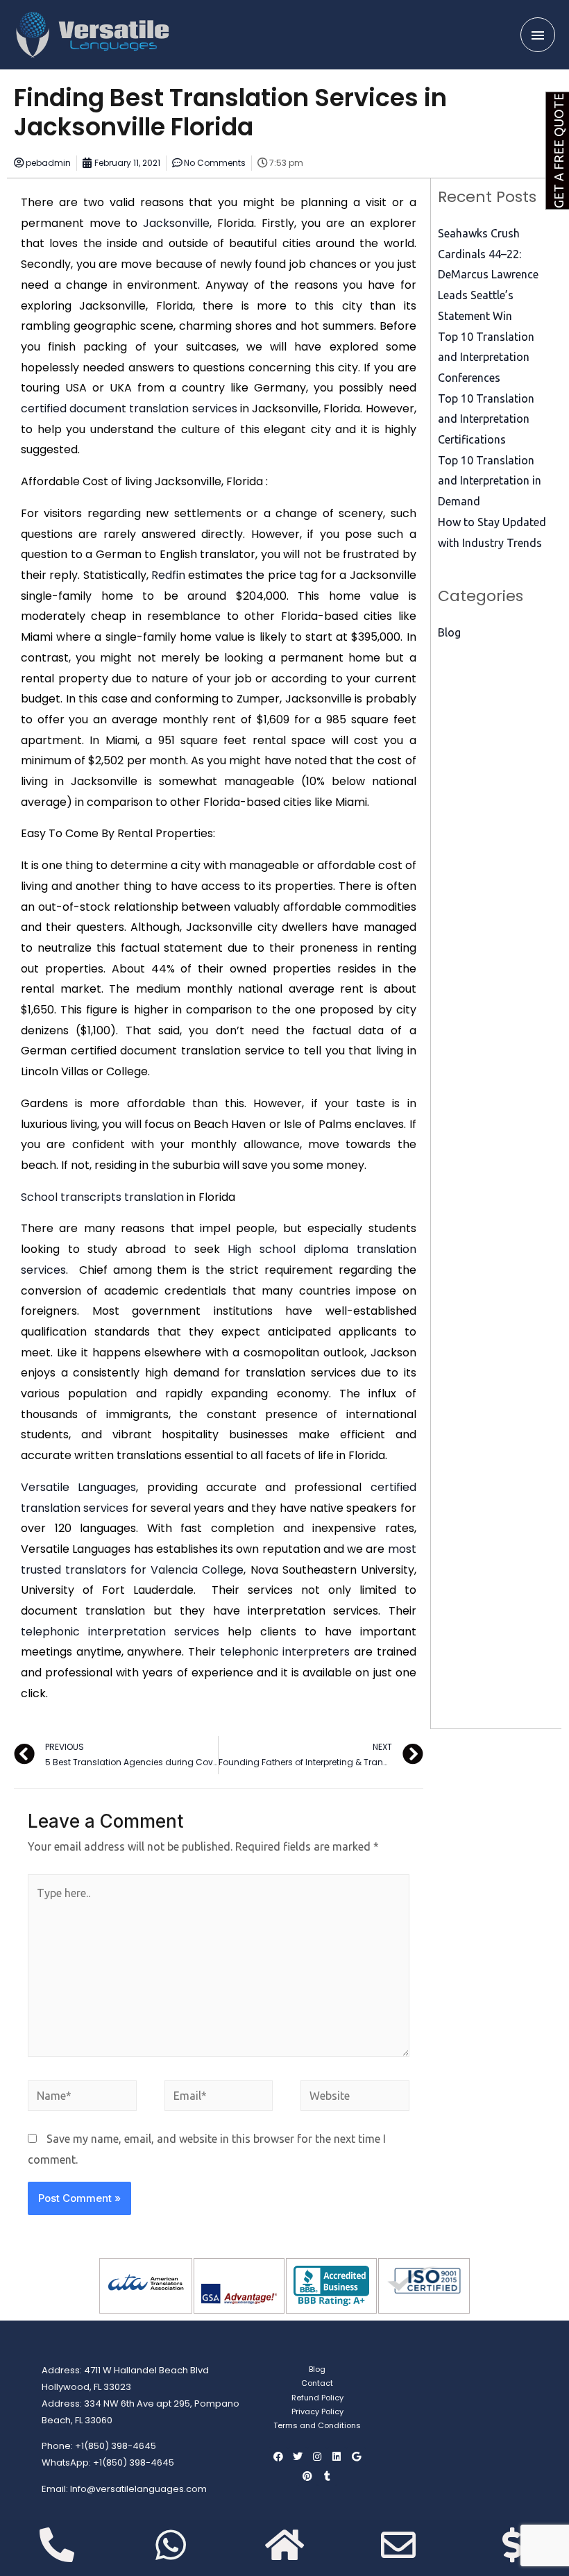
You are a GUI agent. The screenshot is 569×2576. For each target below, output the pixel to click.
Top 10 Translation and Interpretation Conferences (486, 357)
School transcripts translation (102, 1197)
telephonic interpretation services (120, 1632)
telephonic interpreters (285, 1652)
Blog (449, 632)
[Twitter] (298, 2457)
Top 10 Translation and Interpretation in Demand (490, 481)
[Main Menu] (538, 35)
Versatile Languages (78, 1487)
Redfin (168, 575)
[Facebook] (278, 2457)
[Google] (356, 2457)
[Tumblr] (327, 2476)
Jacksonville (176, 223)
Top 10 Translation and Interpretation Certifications (486, 419)
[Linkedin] (337, 2457)
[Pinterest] (307, 2476)
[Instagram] (317, 2457)
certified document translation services (129, 409)
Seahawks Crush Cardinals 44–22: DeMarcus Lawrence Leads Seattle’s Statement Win (488, 275)
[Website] (355, 2098)
